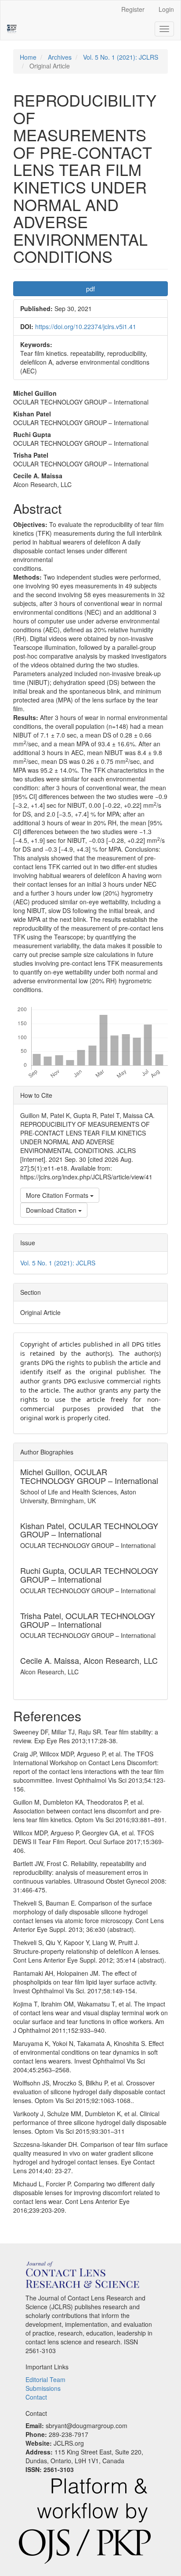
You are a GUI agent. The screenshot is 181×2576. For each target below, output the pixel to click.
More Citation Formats (58, 1195)
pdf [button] (90, 289)
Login (166, 9)
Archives (60, 57)
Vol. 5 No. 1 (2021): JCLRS (121, 57)
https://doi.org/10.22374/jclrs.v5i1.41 (86, 326)
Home (28, 57)
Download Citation (52, 1210)
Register (133, 9)
